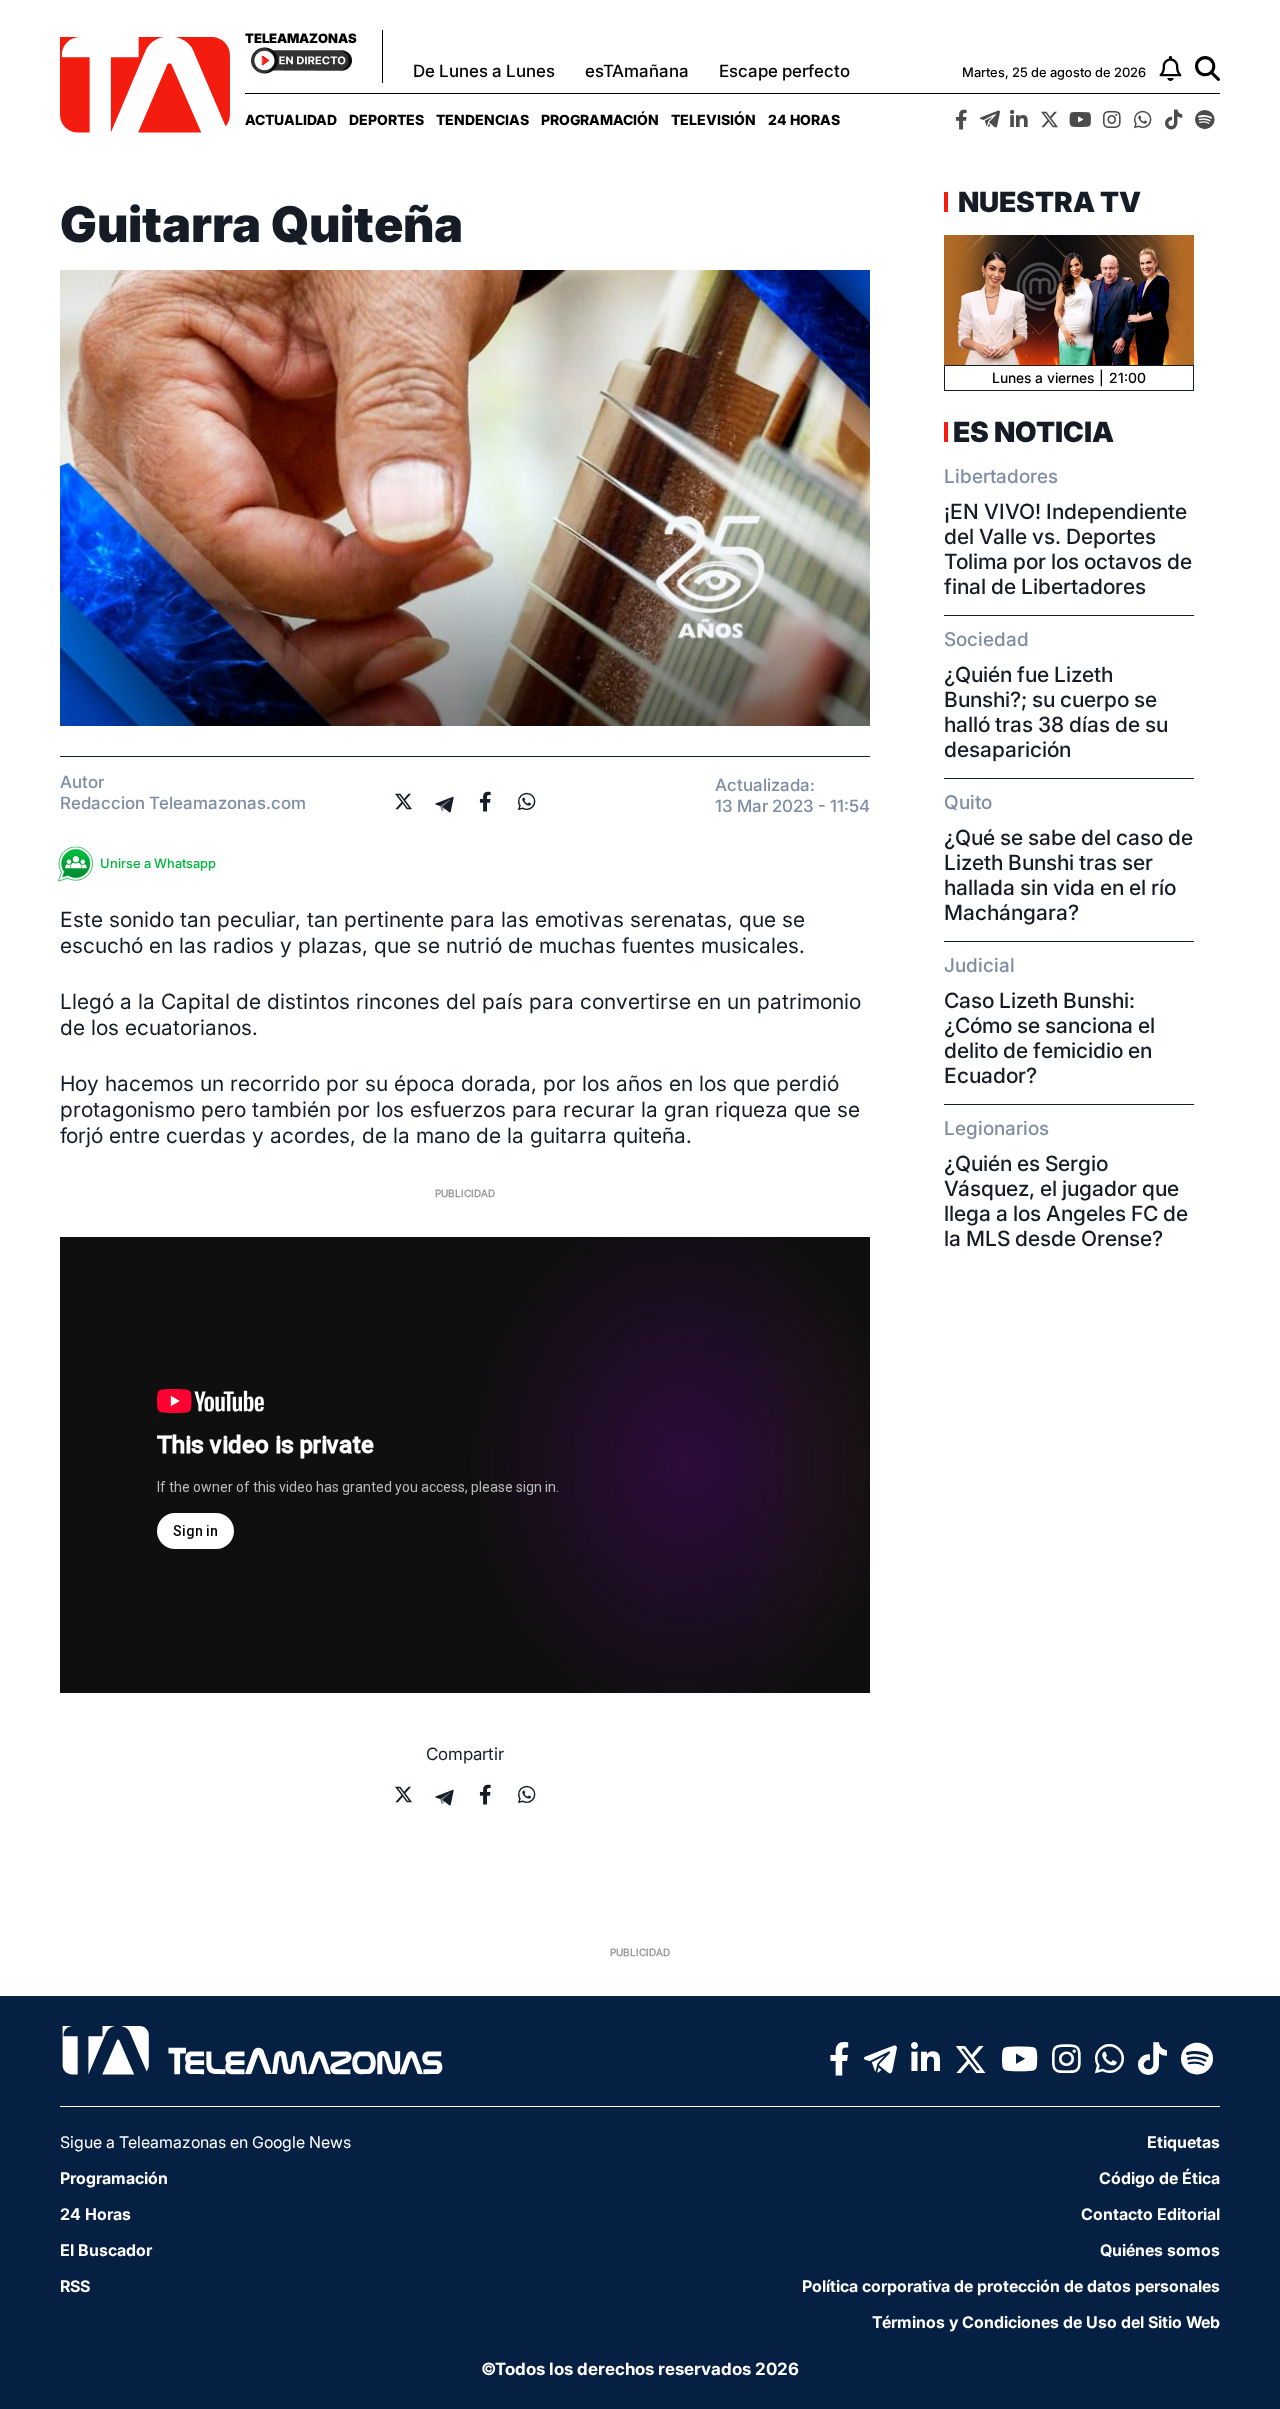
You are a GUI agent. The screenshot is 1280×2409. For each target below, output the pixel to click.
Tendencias (482, 119)
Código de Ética (1159, 2178)
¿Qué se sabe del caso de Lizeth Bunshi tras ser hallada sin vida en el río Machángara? (1068, 875)
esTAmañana (637, 71)
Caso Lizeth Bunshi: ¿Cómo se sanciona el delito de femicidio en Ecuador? (1049, 1038)
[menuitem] (291, 119)
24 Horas (804, 119)
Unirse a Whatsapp (158, 863)
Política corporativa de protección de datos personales (1011, 2286)
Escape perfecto (784, 71)
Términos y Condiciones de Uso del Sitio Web (1046, 2322)
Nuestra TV (1047, 202)
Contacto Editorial (1150, 2214)
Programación (600, 119)
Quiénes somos (1160, 2250)
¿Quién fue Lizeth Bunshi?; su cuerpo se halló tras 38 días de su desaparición (1056, 712)
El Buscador (106, 2250)
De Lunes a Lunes (484, 71)
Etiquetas (1183, 2142)
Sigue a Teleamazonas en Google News (205, 2142)
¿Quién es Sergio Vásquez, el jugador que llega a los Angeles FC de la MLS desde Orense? (1066, 1201)
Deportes (386, 119)
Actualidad (291, 119)
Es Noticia (1033, 432)
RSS (75, 2286)
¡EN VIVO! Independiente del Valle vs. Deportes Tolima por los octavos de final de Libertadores (1068, 549)
